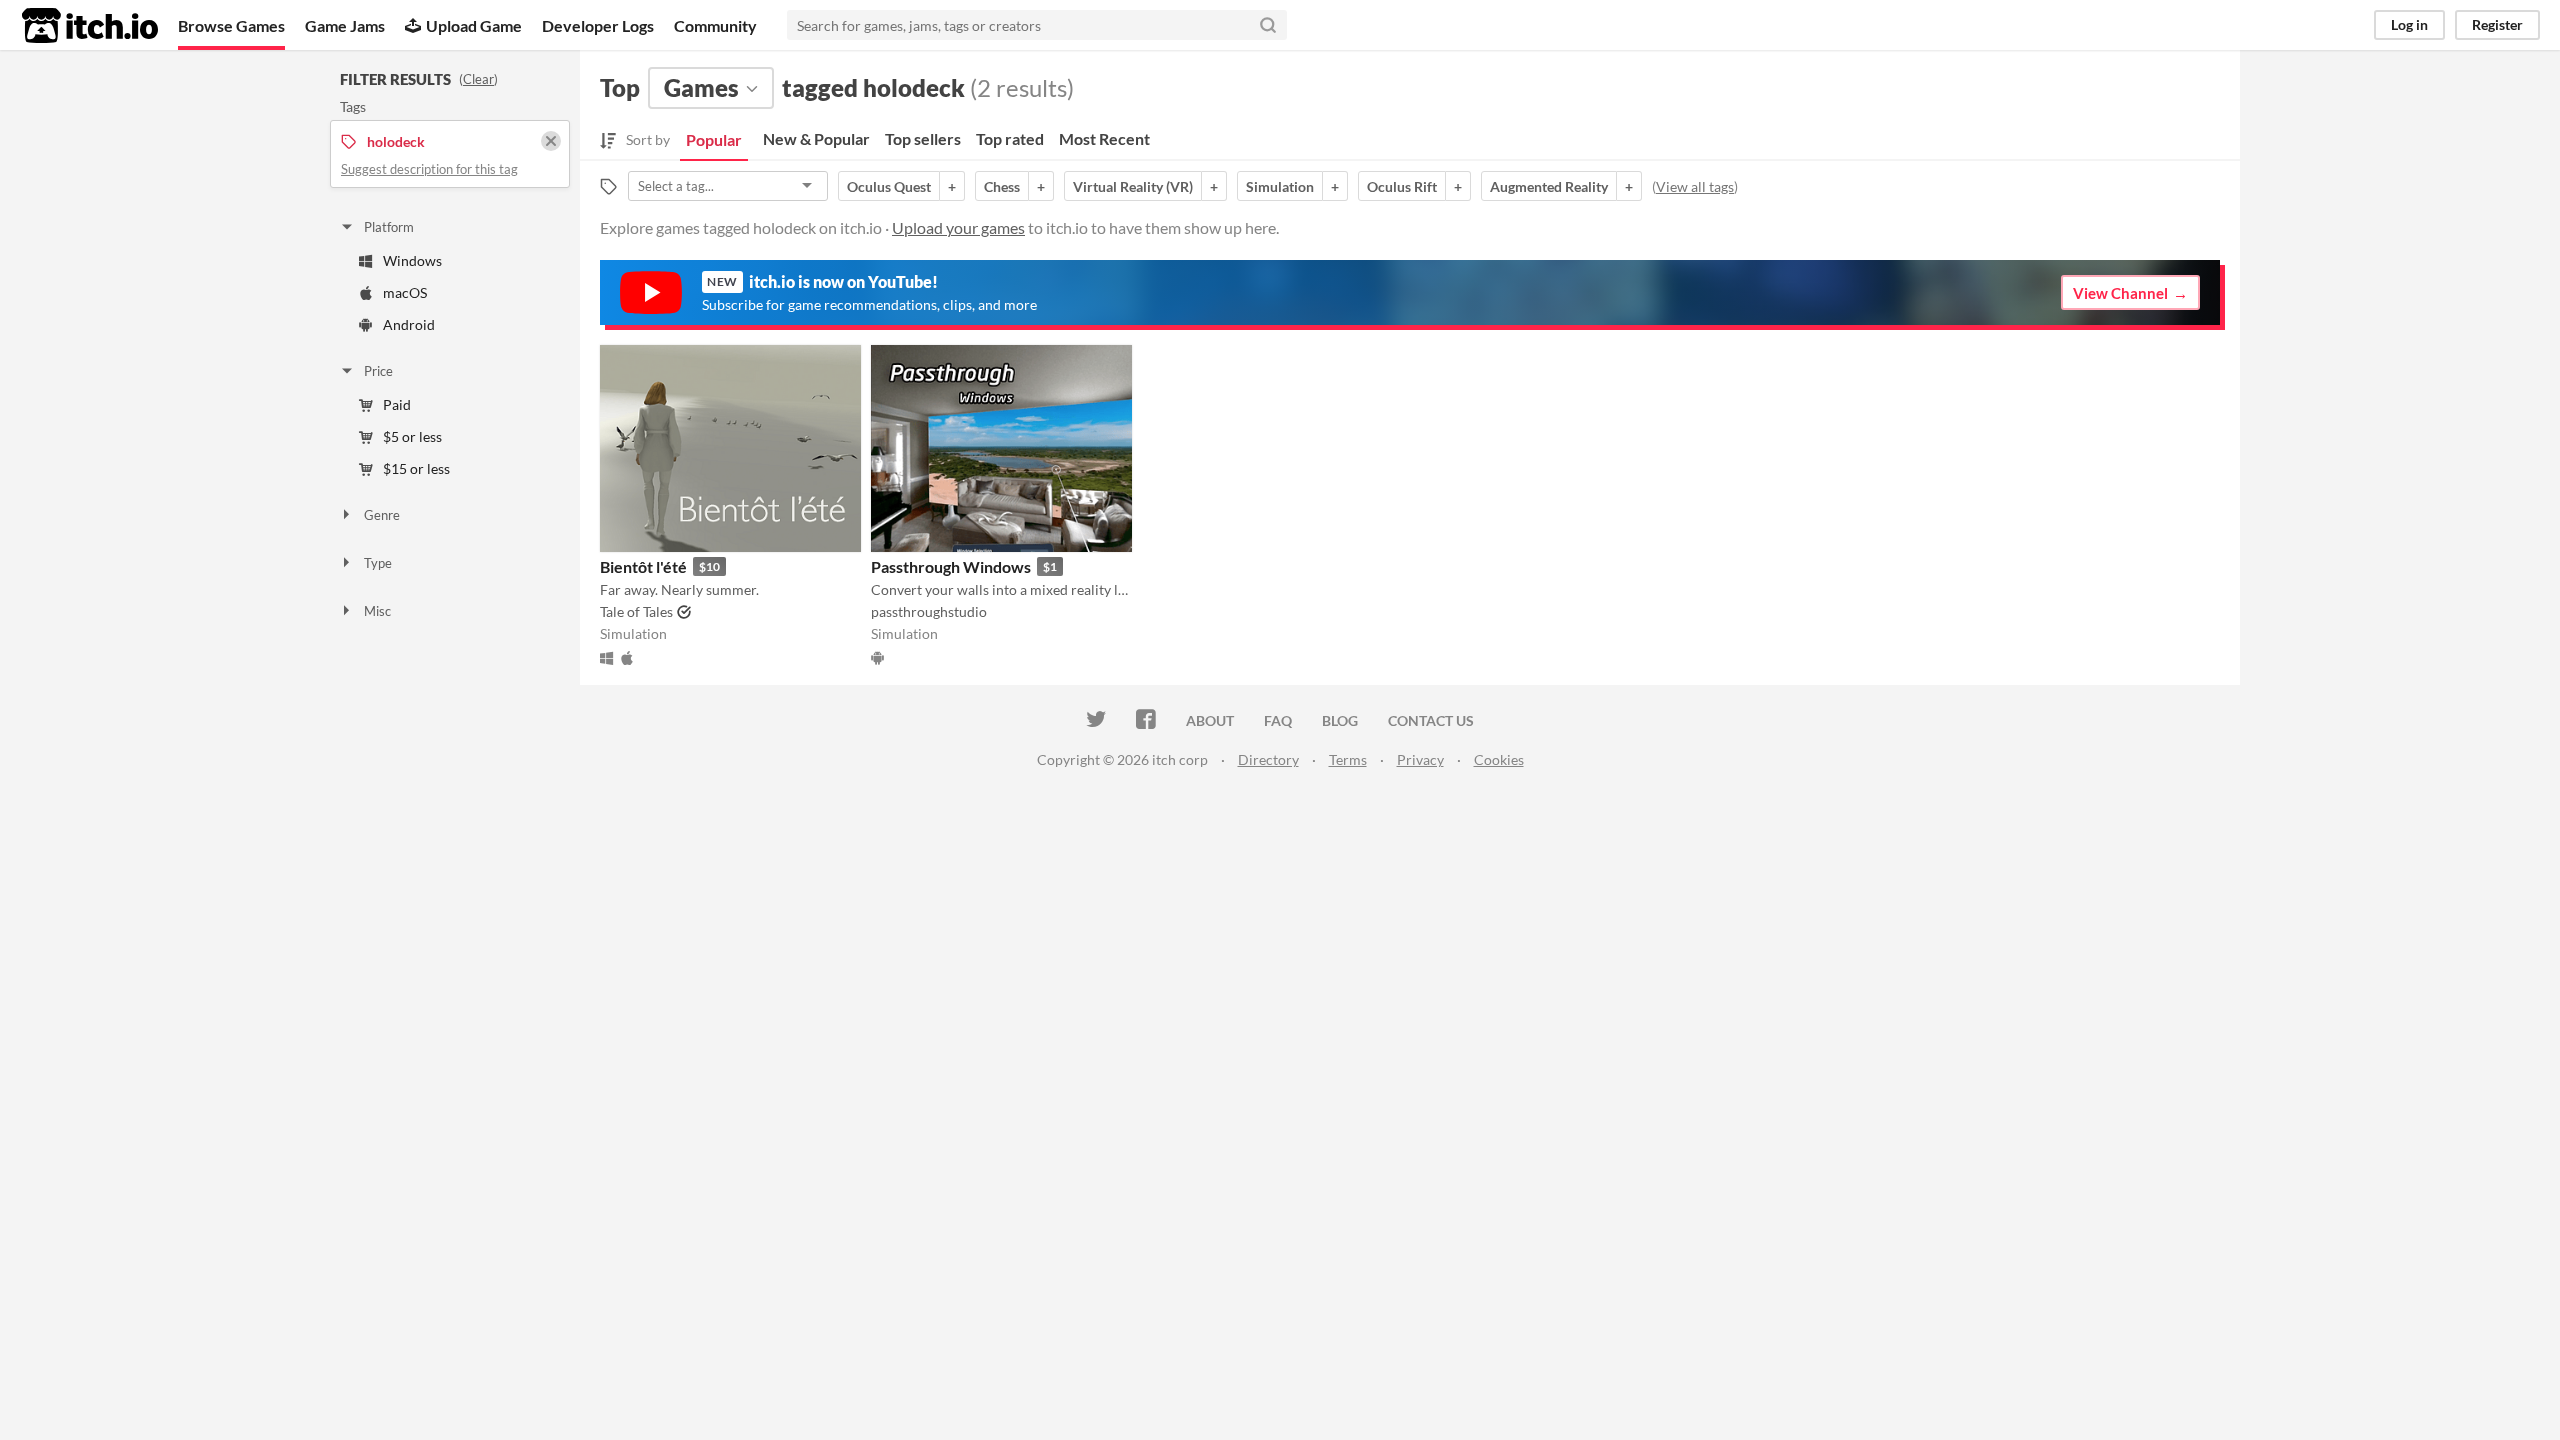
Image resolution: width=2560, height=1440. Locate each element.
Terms (1348, 759)
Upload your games (958, 227)
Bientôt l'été (643, 566)
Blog (1340, 720)
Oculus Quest (889, 186)
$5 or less (412, 436)
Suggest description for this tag (429, 169)
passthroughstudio (929, 611)
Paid (397, 404)
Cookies (1499, 759)
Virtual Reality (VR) (1133, 186)
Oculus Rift (1402, 186)
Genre (382, 515)
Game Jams (345, 25)
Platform (389, 227)
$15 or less (416, 468)
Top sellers (923, 138)
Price (378, 371)
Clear (478, 79)
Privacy (1420, 759)
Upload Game (474, 25)
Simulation (1280, 186)
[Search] (1268, 25)
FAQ (1278, 720)
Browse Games (231, 25)
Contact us (1431, 720)
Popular (714, 139)
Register (2497, 24)
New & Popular (816, 138)
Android (409, 324)
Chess (1002, 186)
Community (715, 25)
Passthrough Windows (951, 566)
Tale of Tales (636, 611)
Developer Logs (598, 25)
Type (378, 563)
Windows (412, 260)
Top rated (1010, 138)
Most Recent (1104, 138)
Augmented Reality (1549, 186)
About (1210, 720)
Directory (1268, 759)
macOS (405, 292)
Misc (377, 611)
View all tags (1695, 186)
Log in (2409, 24)
